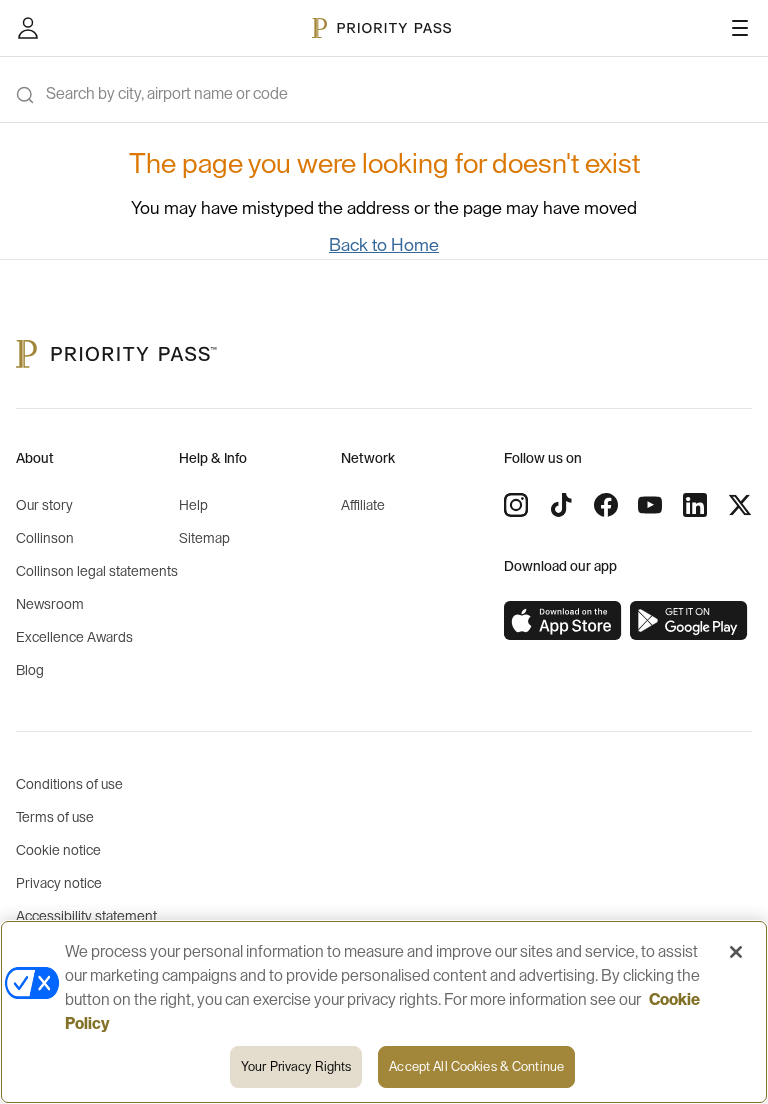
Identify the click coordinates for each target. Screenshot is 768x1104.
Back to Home (384, 245)
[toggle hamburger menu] (740, 28)
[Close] (736, 952)
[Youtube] (650, 505)
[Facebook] (606, 505)
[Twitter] (740, 505)
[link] (563, 621)
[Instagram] (516, 505)
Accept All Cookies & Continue (476, 1066)
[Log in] (28, 28)
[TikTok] (561, 505)
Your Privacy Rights (296, 1066)
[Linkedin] (695, 505)
